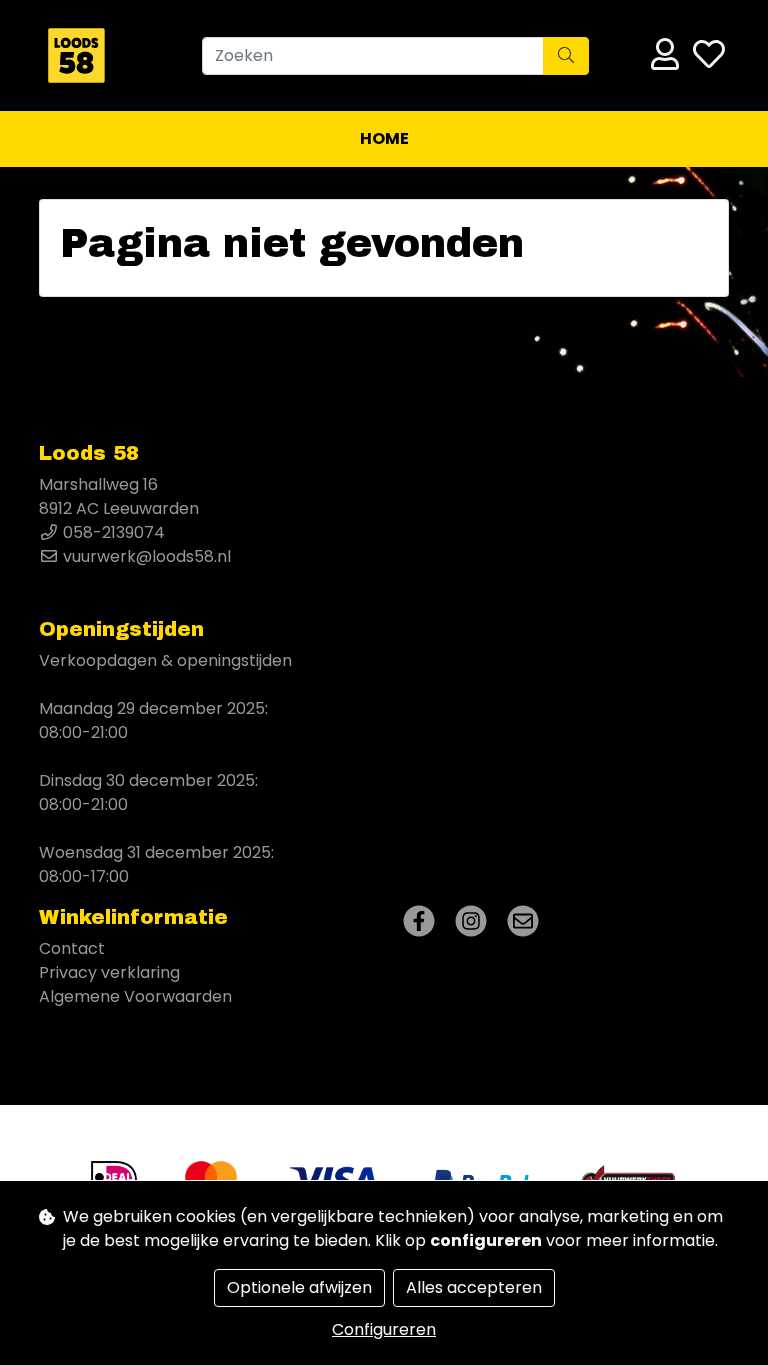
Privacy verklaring (109, 972)
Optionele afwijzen (299, 1287)
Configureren (384, 1329)
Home (384, 138)
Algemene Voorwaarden (135, 996)
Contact (72, 948)
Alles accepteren (474, 1287)
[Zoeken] (566, 56)
